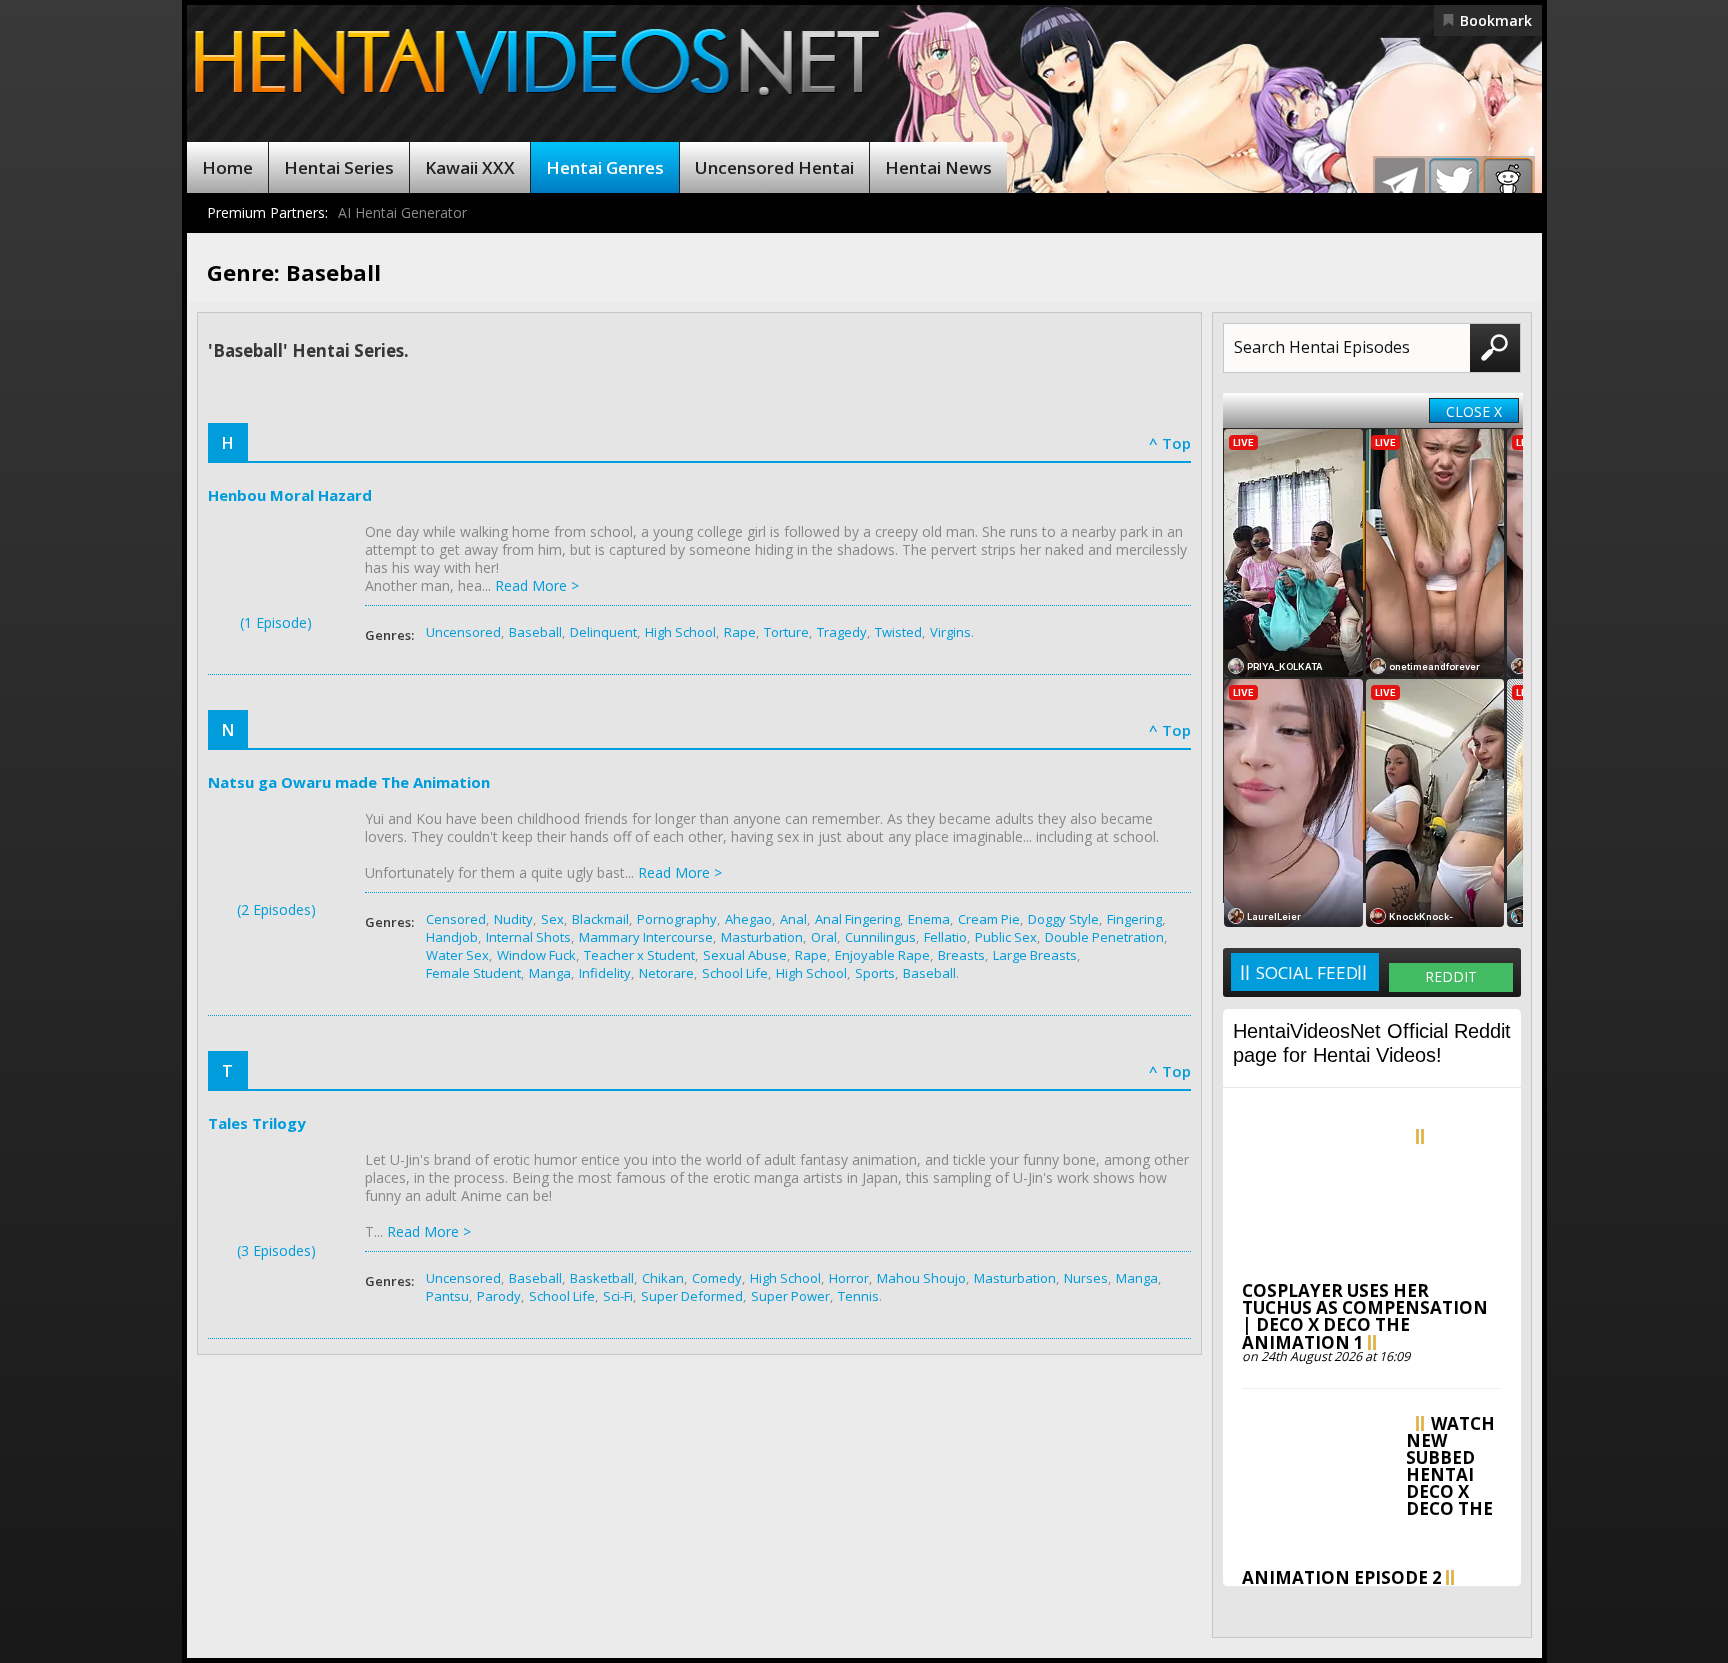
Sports (875, 973)
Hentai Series (339, 167)
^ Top (1170, 443)
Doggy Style (1063, 919)
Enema (929, 919)
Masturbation (762, 937)
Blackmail (600, 919)
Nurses (1086, 1278)
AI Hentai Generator (402, 212)
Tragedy (842, 632)
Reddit (1451, 976)
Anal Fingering (857, 919)
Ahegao (748, 919)
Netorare (666, 973)
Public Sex (1006, 937)
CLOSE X (1474, 411)
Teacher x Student (639, 955)
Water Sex (457, 955)
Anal (793, 919)
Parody (499, 1296)
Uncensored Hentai (774, 167)
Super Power (790, 1296)
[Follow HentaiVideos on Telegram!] (1400, 183)
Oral (824, 937)
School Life (735, 973)
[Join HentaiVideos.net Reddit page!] (1508, 183)
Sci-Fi (618, 1296)
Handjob (452, 937)
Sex (552, 919)
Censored (456, 919)
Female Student (473, 973)
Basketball (602, 1278)
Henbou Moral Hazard (290, 495)
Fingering (1134, 919)
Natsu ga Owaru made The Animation (349, 782)
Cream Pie (989, 919)
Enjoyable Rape (882, 955)
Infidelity (605, 973)
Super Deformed (692, 1296)
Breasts (961, 955)
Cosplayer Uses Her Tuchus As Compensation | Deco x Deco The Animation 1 (1365, 1316)
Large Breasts (1035, 955)
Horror (849, 1278)
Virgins (950, 632)
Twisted (898, 632)
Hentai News (938, 167)
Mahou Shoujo (921, 1278)
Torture (786, 632)
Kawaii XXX (470, 167)
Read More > (537, 585)
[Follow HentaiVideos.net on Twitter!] (1454, 183)
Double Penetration (1104, 937)
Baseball (535, 632)
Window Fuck (536, 955)
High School (680, 632)
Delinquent (603, 632)
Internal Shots (528, 937)
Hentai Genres (605, 167)
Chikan (663, 1278)
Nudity (513, 919)
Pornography (677, 919)
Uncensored (463, 632)
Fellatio (945, 937)
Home (227, 167)
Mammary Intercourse (646, 937)
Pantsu (447, 1296)
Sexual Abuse (745, 955)
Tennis (858, 1296)
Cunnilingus (880, 937)
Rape (740, 632)
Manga (550, 973)
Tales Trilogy (257, 1123)
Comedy (717, 1278)
